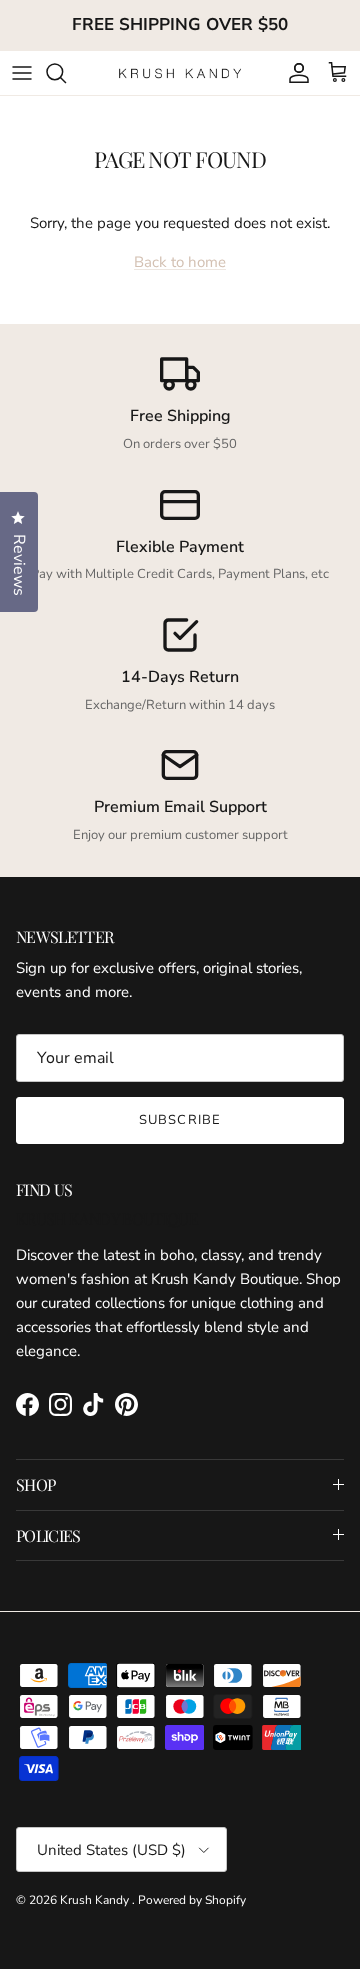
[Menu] (22, 73)
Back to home (180, 262)
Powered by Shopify (192, 1900)
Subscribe (179, 1120)
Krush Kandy (96, 1900)
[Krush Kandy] (180, 72)
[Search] (66, 73)
